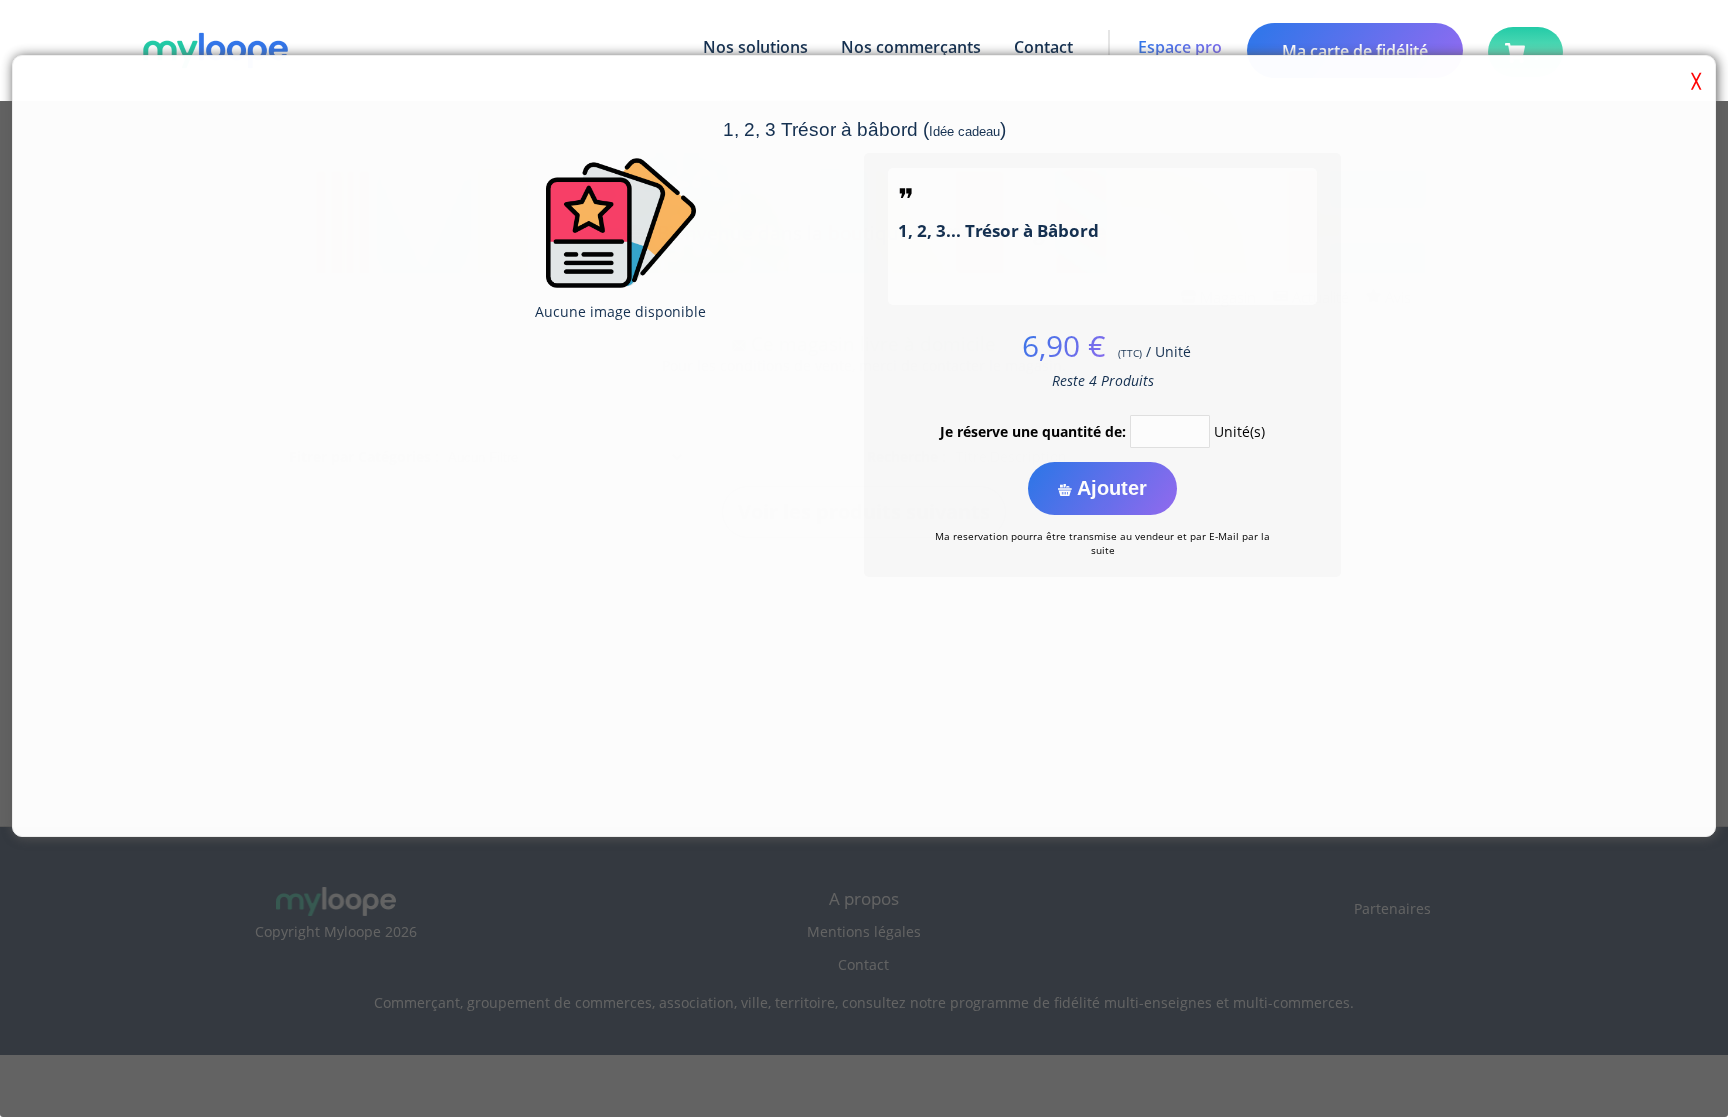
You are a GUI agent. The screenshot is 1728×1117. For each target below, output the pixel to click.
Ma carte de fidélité (1355, 51)
